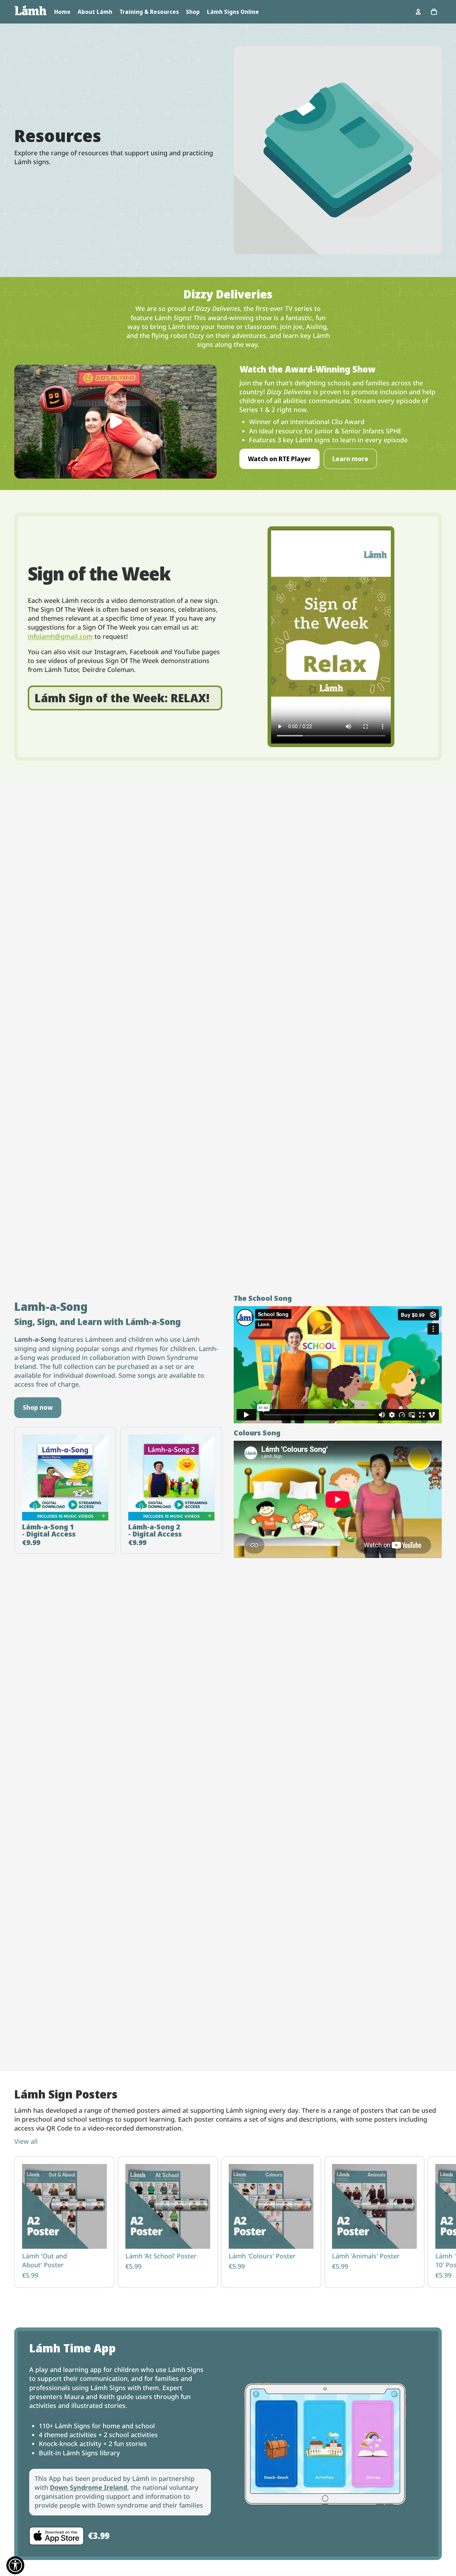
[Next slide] (434, 2222)
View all (26, 2141)
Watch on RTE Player (279, 459)
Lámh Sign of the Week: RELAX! (122, 698)
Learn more (350, 459)
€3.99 (99, 2536)
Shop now (38, 1407)
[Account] (418, 12)
